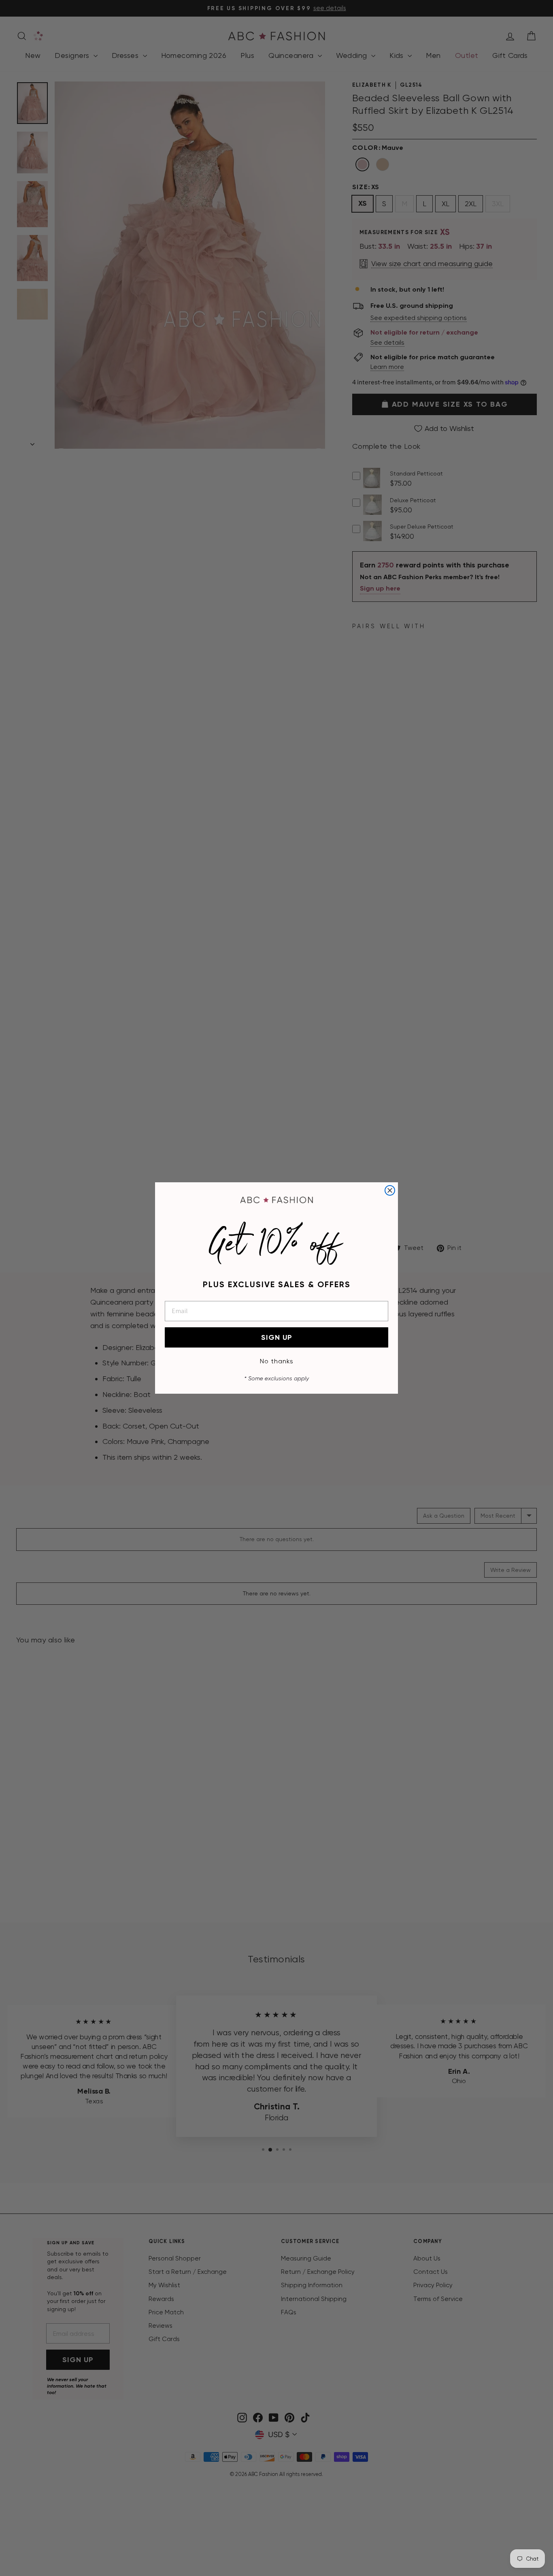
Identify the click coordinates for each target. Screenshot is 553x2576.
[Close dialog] (390, 1190)
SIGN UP (277, 1337)
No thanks (277, 1361)
